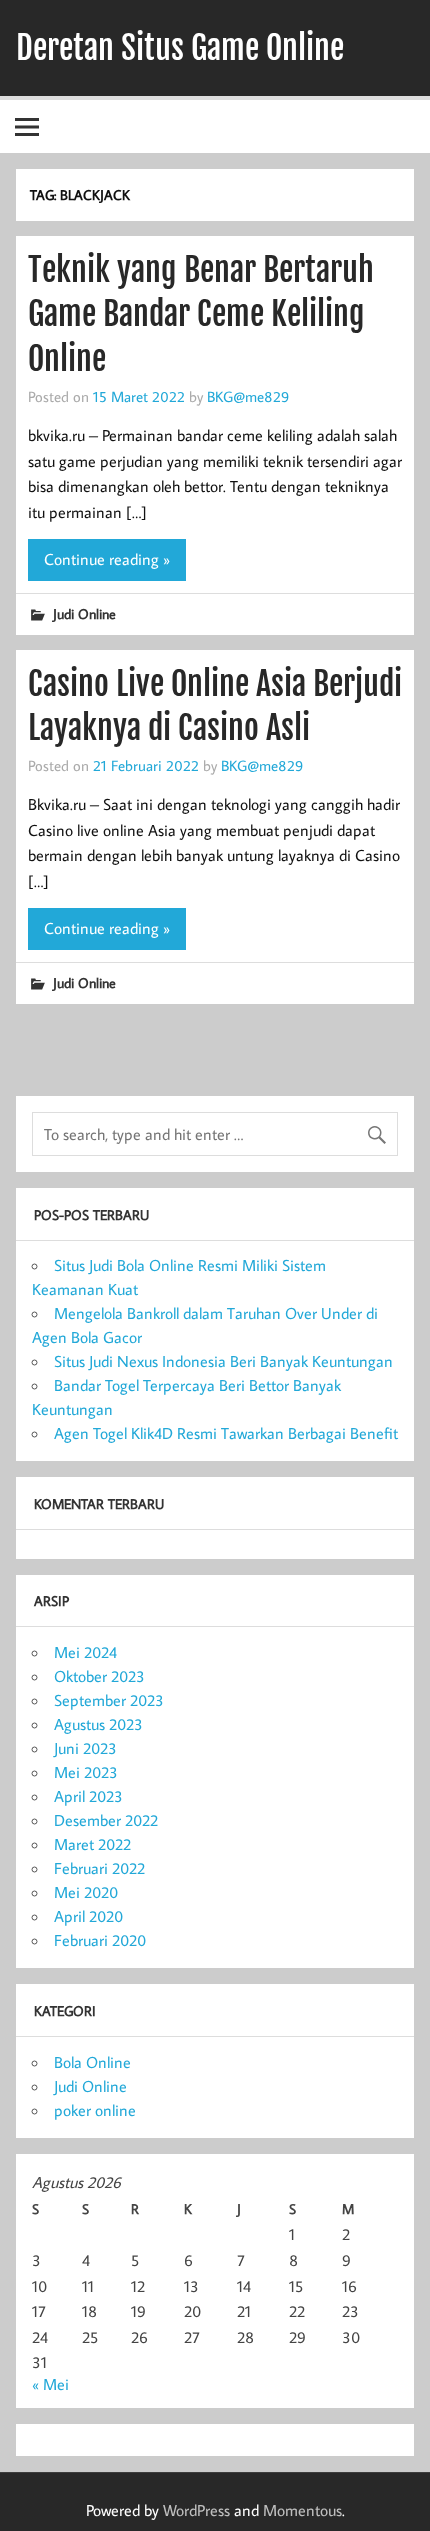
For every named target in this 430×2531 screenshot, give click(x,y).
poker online (95, 2110)
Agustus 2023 (98, 1724)
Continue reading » (107, 559)
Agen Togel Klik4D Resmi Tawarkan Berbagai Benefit (226, 1433)
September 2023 (109, 1700)
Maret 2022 (92, 1844)
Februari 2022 (99, 1868)
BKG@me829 (248, 396)
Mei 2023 (86, 1772)
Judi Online (84, 613)
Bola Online (92, 2062)
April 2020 (88, 1916)
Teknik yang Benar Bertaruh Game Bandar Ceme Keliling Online (201, 315)
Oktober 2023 (99, 1676)
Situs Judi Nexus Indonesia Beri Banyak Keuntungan (223, 1361)
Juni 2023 (85, 1748)
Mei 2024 (85, 1652)
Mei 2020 (86, 1892)
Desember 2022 (106, 1820)
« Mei (50, 2384)
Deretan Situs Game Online (180, 48)
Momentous (302, 2510)
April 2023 (88, 1796)
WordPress (196, 2510)
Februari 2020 (100, 1940)
